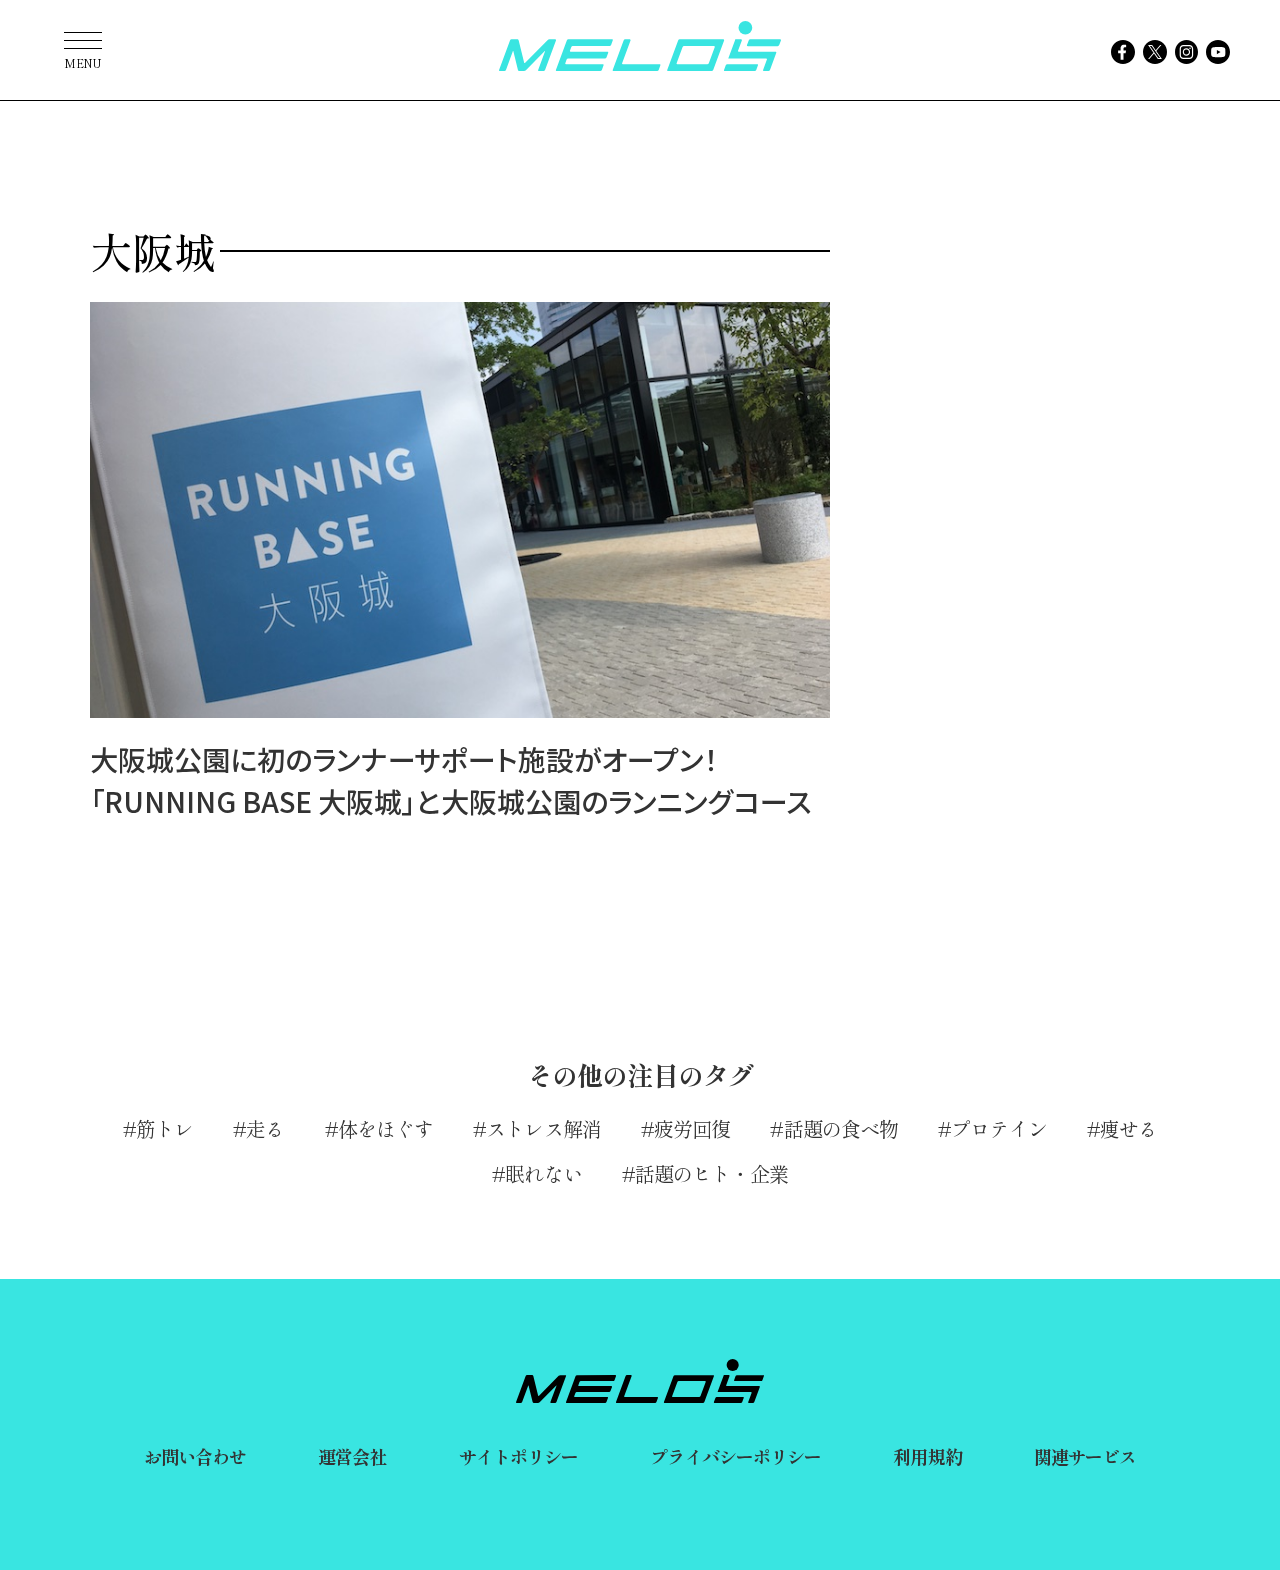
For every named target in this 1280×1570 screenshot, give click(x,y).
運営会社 (352, 1456)
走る (265, 1128)
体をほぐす (386, 1128)
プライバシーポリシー (735, 1456)
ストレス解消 (543, 1128)
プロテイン (999, 1128)
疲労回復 (692, 1128)
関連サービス (1085, 1456)
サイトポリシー (519, 1456)
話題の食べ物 (841, 1128)
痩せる (1128, 1128)
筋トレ (164, 1128)
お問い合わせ (195, 1456)
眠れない (543, 1173)
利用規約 (927, 1456)
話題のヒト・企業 (711, 1173)
